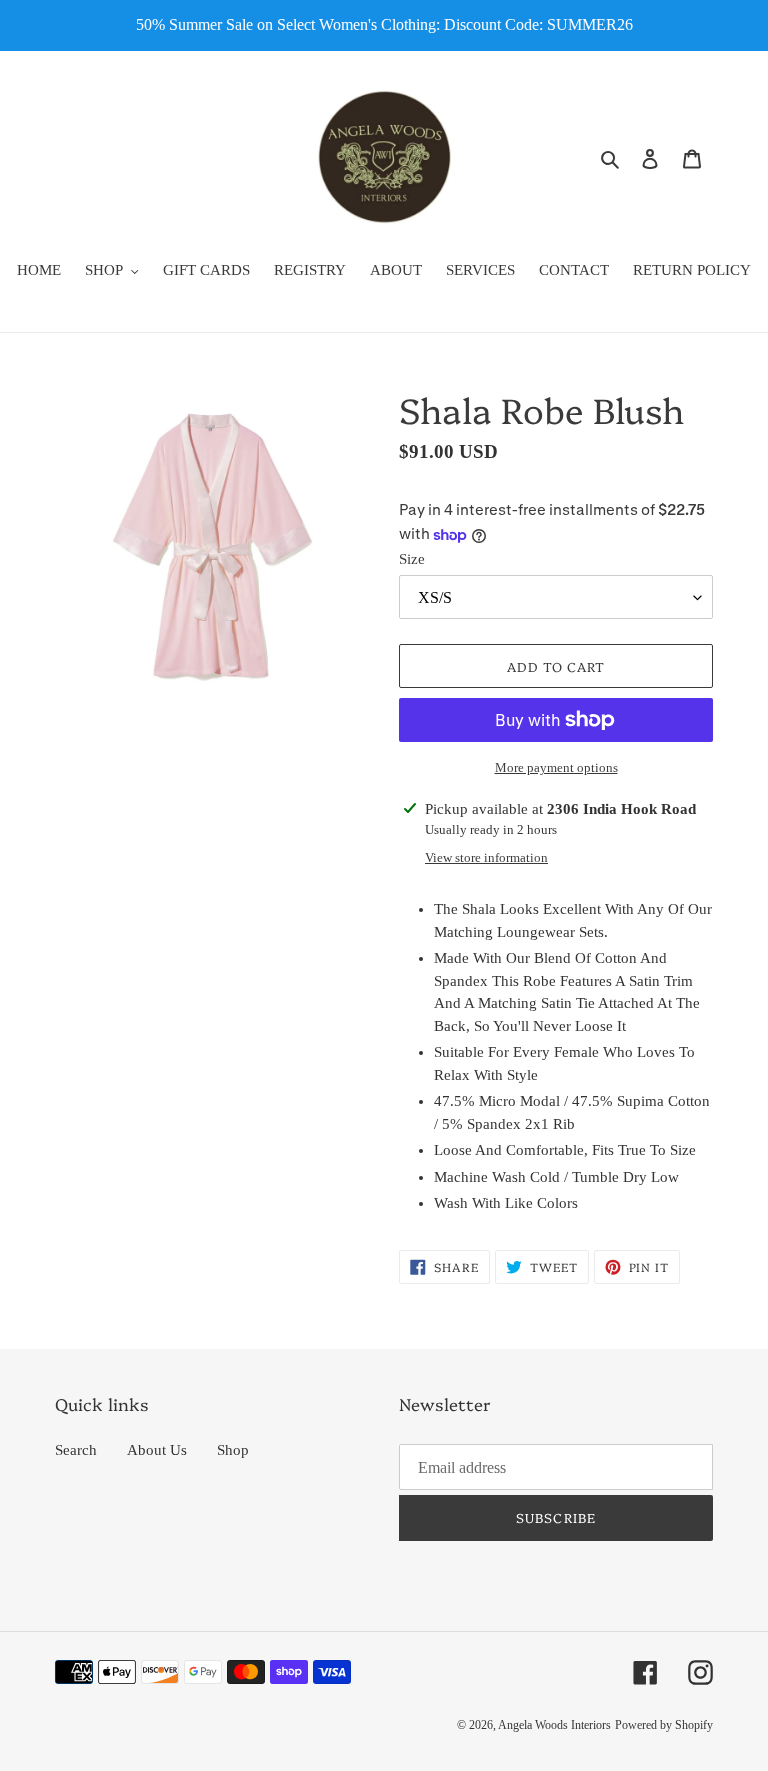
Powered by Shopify (664, 1725)
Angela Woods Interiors (554, 1725)
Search (76, 1450)
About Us (157, 1450)
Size (412, 559)
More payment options (556, 767)
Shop (233, 1450)
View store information (486, 857)
